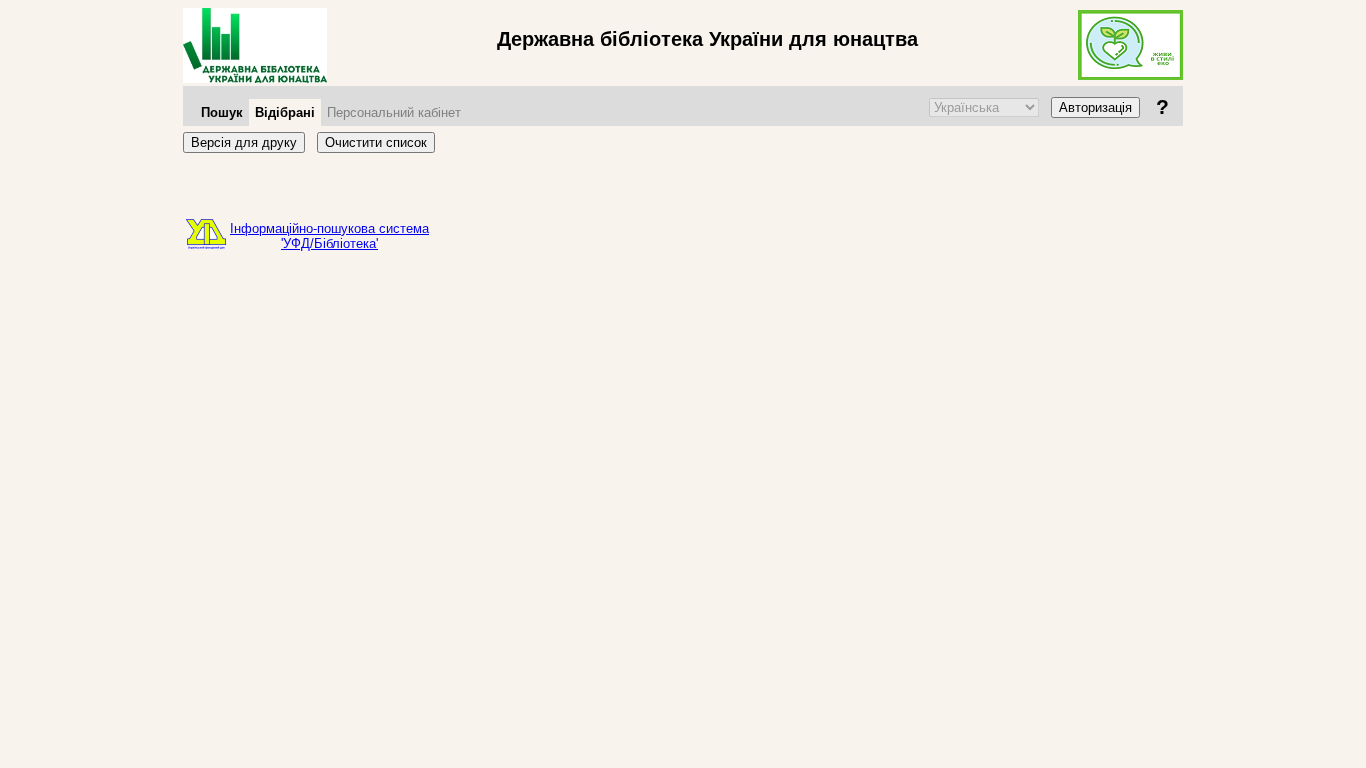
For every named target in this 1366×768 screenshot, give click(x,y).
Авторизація (1095, 107)
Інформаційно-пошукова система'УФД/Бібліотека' (329, 236)
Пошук (222, 112)
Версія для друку (244, 142)
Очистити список (376, 142)
